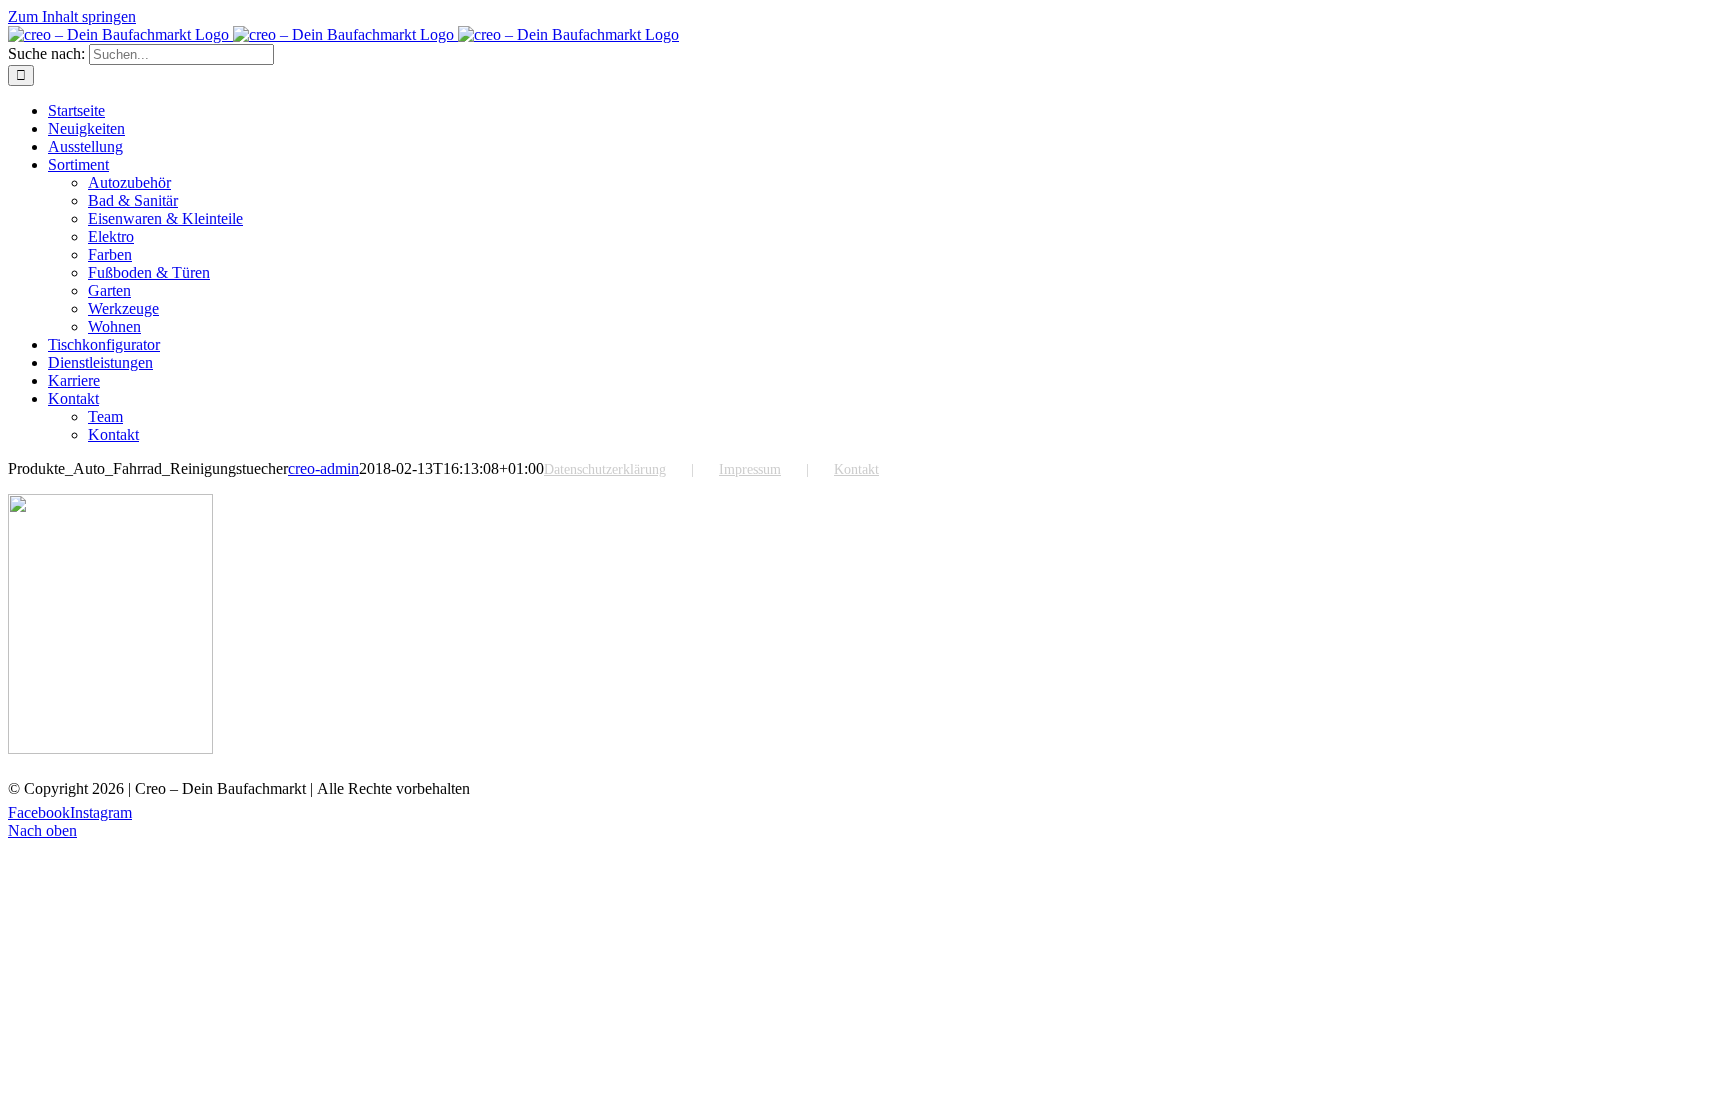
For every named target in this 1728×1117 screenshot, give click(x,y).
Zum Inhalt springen (72, 16)
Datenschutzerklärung (605, 469)
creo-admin (323, 468)
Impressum (750, 469)
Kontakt (856, 469)
